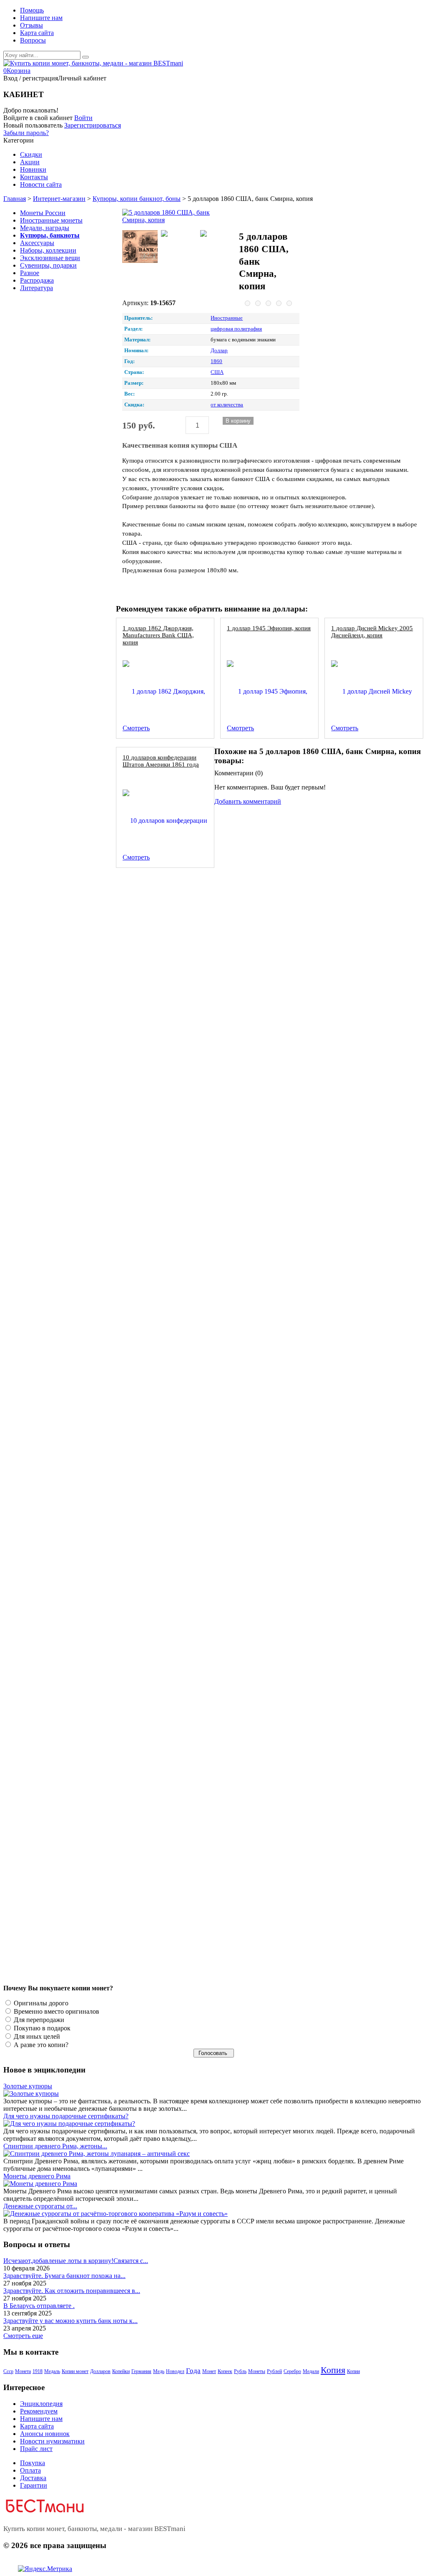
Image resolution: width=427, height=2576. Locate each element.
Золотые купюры (28, 2086)
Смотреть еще (23, 2336)
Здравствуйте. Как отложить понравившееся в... (72, 2291)
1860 (216, 361)
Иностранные (227, 318)
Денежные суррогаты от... (40, 2206)
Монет (209, 2371)
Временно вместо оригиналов (56, 2011)
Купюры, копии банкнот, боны (137, 199)
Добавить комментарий (248, 801)
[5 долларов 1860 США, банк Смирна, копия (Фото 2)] (179, 234)
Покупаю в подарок (41, 2028)
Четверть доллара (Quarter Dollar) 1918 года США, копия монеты (211, 1163)
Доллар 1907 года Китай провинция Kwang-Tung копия (197, 1856)
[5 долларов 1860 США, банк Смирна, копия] (178, 216)
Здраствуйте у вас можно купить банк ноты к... (70, 2321)
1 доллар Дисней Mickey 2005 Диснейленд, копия (372, 631)
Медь (159, 2371)
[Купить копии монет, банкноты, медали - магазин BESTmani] (93, 63)
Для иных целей (36, 2036)
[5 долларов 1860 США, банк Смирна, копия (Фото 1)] (140, 247)
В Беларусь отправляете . (39, 2306)
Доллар (219, 351)
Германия (141, 2371)
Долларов (100, 2371)
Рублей (274, 2371)
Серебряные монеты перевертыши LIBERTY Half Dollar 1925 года (213, 1717)
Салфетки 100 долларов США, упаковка (177, 1579)
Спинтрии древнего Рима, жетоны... (55, 2146)
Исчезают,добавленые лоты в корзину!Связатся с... (76, 2261)
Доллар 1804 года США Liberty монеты (176, 1440)
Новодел (175, 2371)
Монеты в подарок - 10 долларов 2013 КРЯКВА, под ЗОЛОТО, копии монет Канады (237, 1302)
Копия (333, 2370)
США (217, 372)
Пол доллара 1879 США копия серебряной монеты (192, 1024)
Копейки (121, 2371)
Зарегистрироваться (93, 125)
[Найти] (85, 57)
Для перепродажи (38, 2020)
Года (193, 2371)
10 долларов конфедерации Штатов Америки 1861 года (161, 761)
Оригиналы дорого (40, 2003)
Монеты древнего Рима (37, 2176)
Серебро (292, 2371)
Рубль (240, 2371)
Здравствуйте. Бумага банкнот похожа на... (64, 2276)
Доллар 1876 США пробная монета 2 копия (182, 886)
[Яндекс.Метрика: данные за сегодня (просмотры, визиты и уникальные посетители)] (45, 2569)
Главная (15, 199)
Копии (353, 2371)
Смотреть (136, 728)
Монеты (257, 2371)
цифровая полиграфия (236, 329)
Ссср (8, 2371)
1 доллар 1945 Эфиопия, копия (269, 628)
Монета (23, 2371)
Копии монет (75, 2371)
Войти (83, 118)
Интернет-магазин (59, 199)
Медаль (52, 2371)
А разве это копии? (40, 2045)
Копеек (225, 2371)
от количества (227, 405)
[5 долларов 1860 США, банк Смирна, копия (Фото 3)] (218, 234)
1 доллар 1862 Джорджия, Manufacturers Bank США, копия (158, 635)
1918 (38, 2371)
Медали (311, 2371)
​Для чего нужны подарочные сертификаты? (66, 2116)
